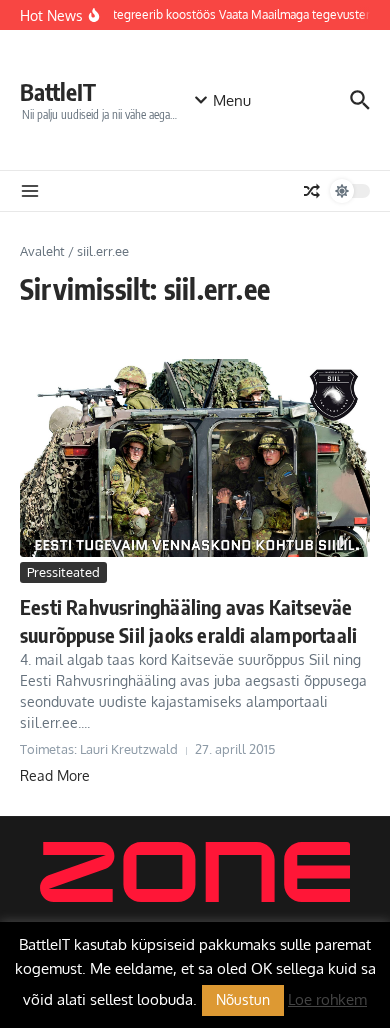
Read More (55, 775)
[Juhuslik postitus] (312, 191)
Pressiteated (63, 572)
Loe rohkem (327, 999)
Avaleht (42, 251)
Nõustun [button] (243, 999)
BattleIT (58, 91)
